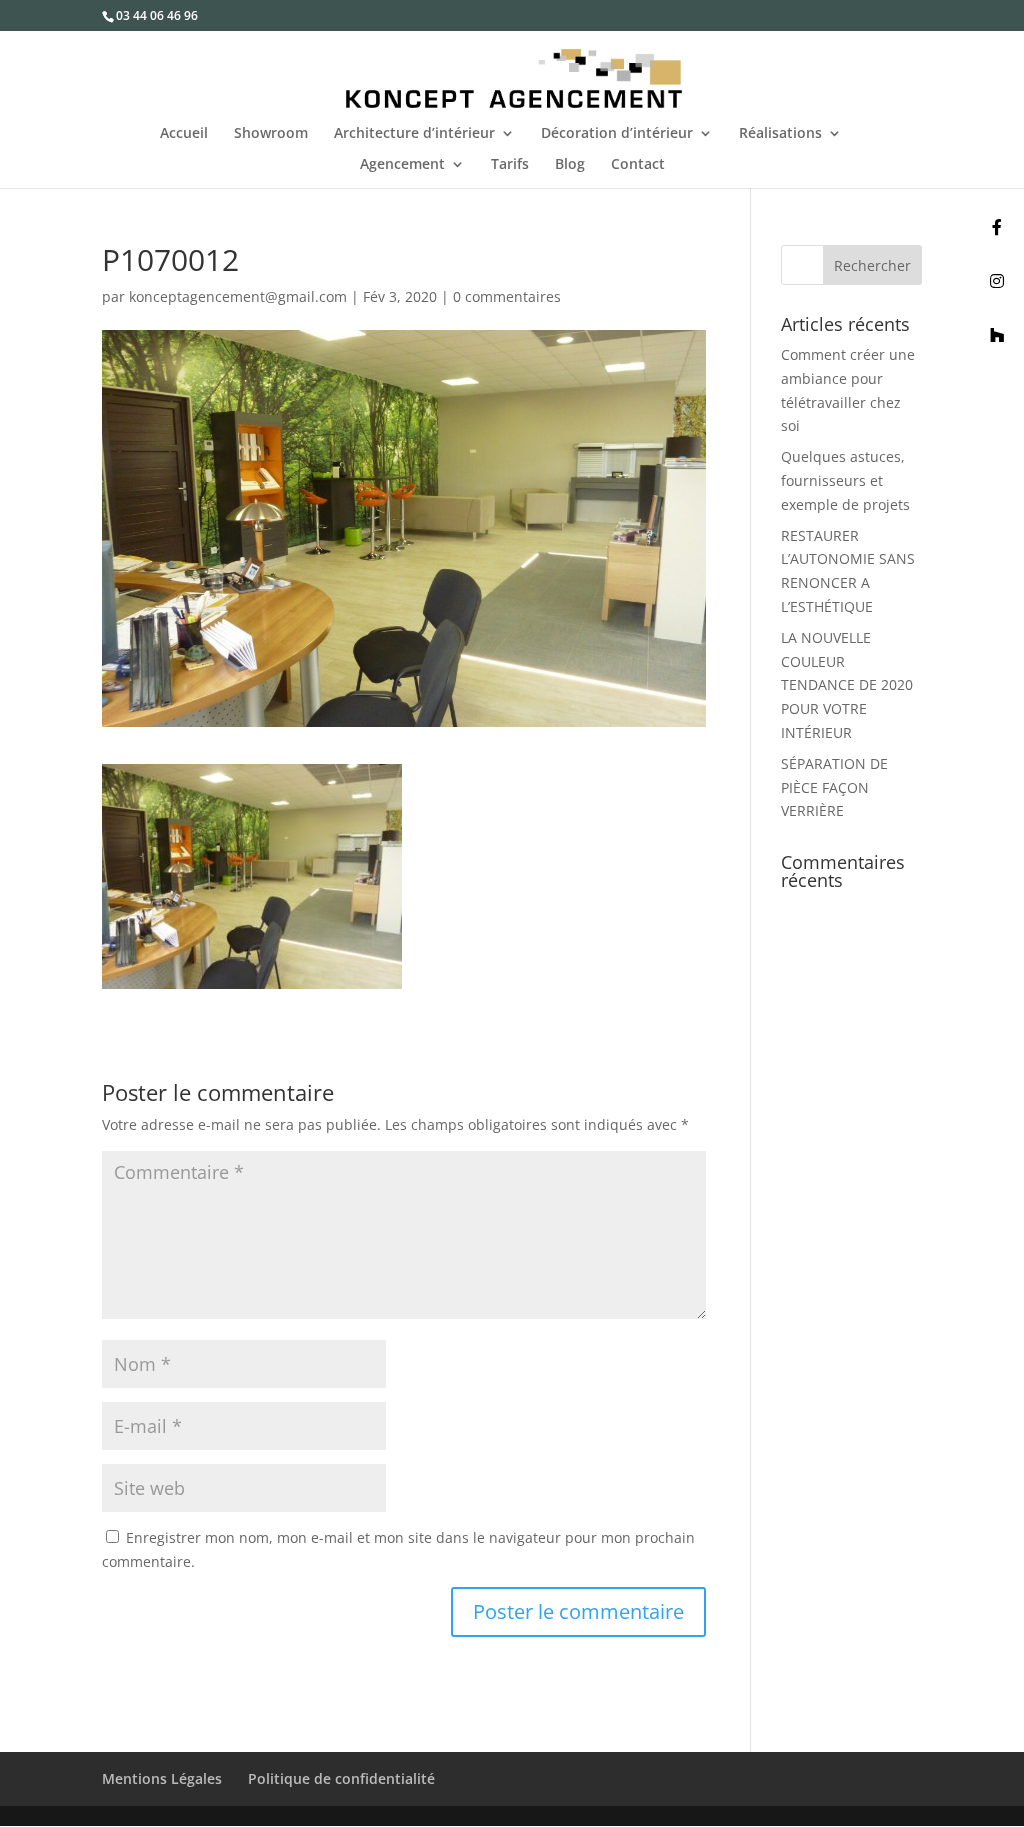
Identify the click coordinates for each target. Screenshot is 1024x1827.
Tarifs (510, 165)
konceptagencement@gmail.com (238, 296)
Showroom (271, 134)
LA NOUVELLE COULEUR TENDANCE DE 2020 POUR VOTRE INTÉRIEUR (847, 685)
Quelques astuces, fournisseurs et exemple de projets (845, 480)
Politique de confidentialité (341, 1778)
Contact (638, 165)
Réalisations (780, 134)
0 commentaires (507, 296)
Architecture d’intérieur (414, 134)
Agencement (402, 165)
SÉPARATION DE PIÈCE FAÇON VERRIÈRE (834, 787)
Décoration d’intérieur (617, 134)
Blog (570, 165)
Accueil (184, 134)
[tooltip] (997, 227)
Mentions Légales (162, 1778)
